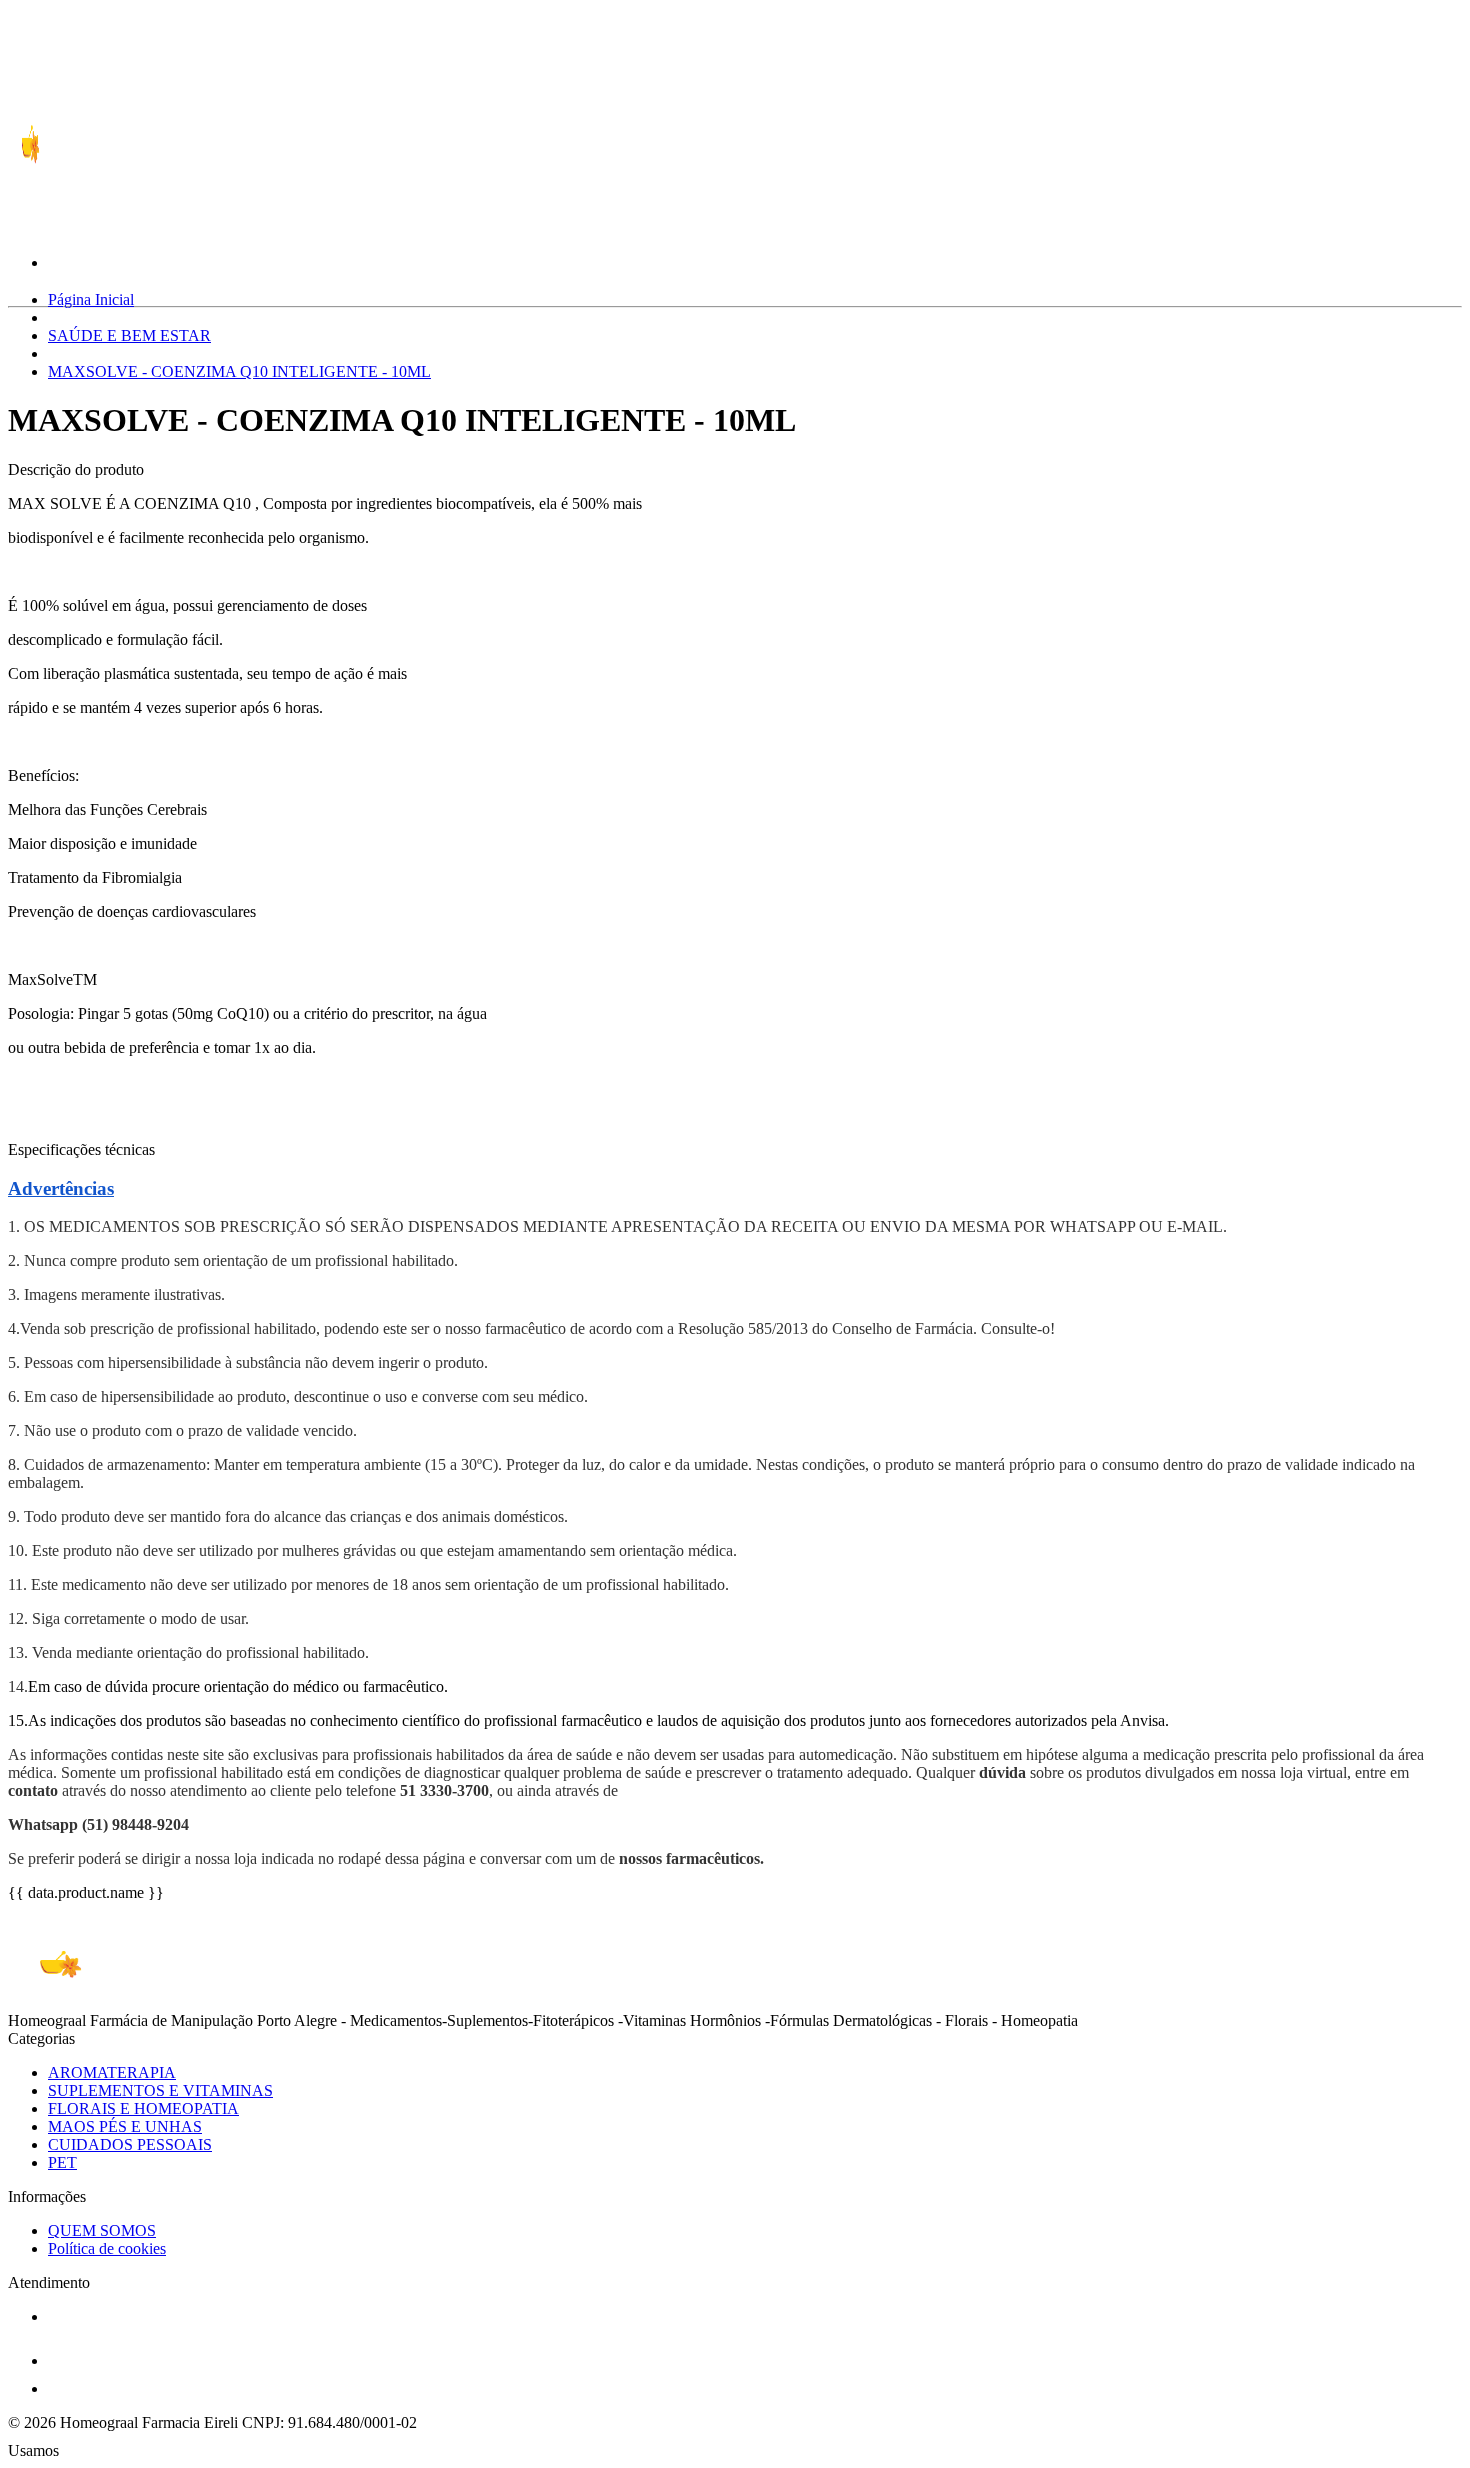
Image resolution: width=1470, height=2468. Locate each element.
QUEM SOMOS (102, 2230)
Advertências (61, 1188)
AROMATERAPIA (112, 2072)
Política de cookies (107, 2248)
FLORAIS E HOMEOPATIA (143, 2108)
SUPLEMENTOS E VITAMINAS (160, 2090)
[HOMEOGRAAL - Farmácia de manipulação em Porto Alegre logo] (83, 200)
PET (62, 2162)
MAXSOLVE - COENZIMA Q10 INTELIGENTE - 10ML (239, 371)
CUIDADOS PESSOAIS (130, 2144)
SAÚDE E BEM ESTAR (129, 335)
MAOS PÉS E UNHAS (125, 2126)
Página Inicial (91, 299)
